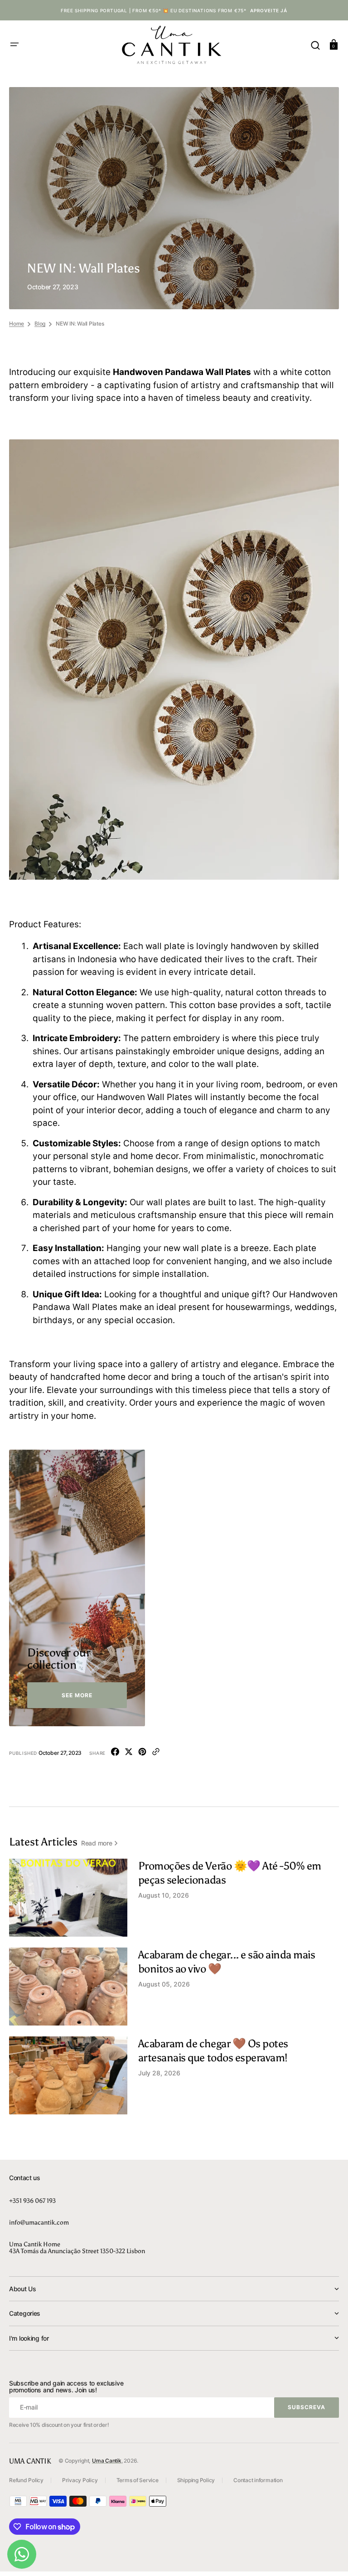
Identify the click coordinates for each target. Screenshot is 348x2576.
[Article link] (174, 1898)
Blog (40, 324)
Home (17, 324)
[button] (14, 44)
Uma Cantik (107, 2461)
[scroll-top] (329, 2557)
